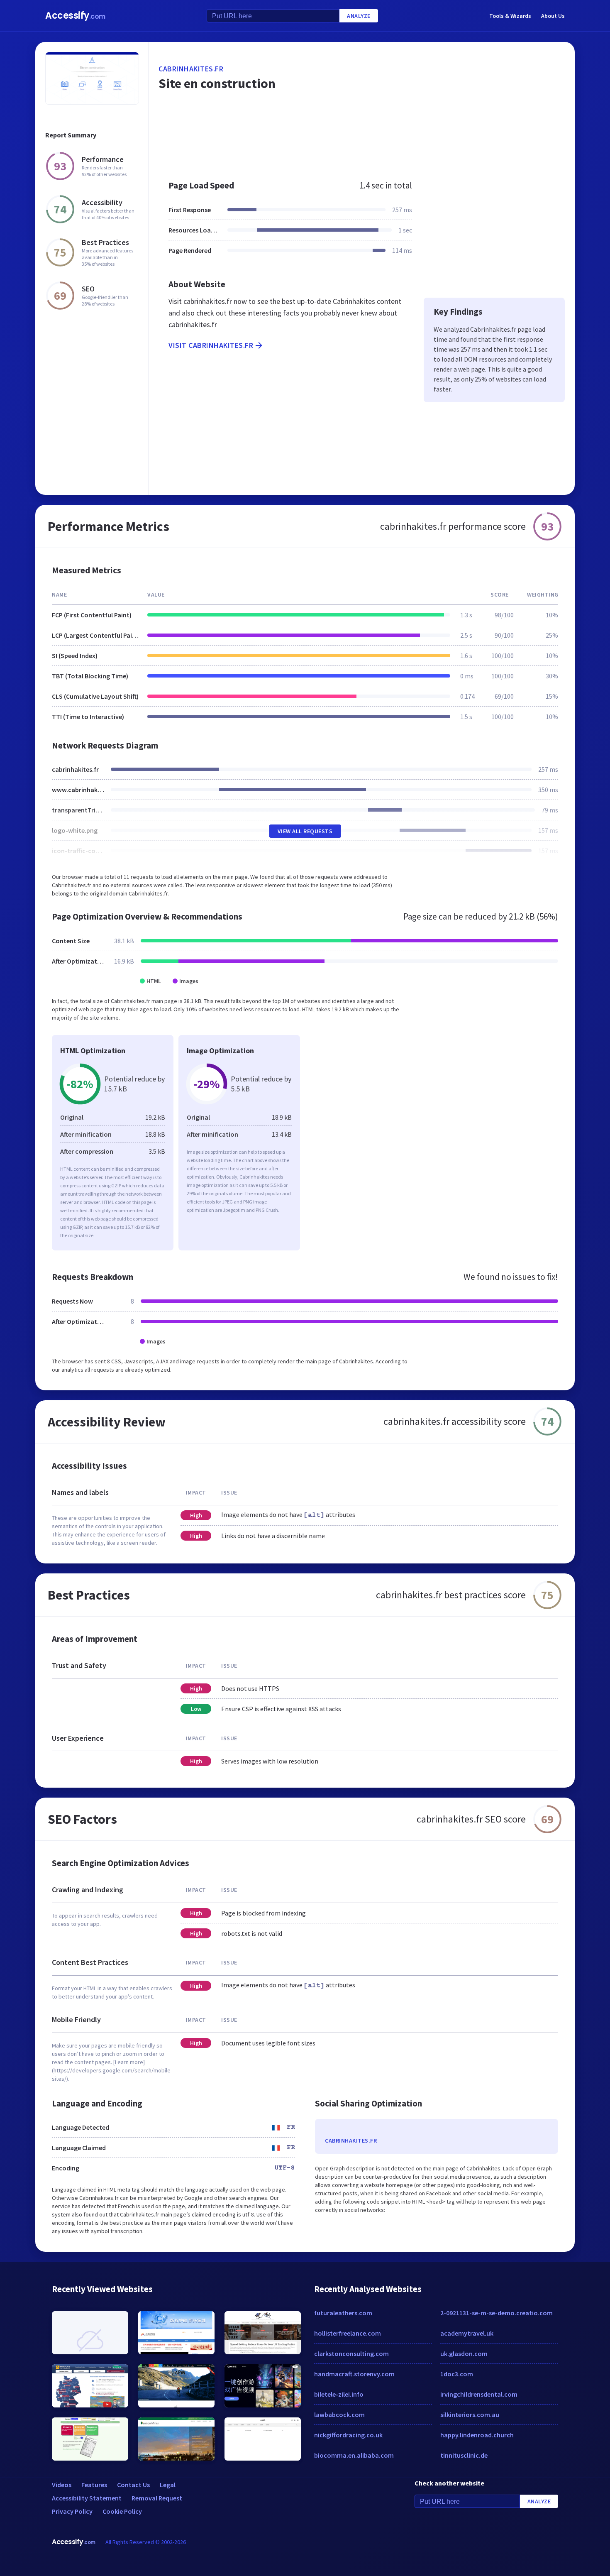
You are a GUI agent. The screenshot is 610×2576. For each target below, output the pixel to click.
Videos (62, 2485)
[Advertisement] (362, 143)
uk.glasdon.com (464, 2353)
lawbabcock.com (339, 2415)
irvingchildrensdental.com (479, 2394)
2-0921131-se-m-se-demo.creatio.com (497, 2313)
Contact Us (133, 2485)
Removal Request (157, 2498)
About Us (553, 16)
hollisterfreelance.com (348, 2333)
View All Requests (305, 831)
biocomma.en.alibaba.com (354, 2455)
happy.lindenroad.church (477, 2435)
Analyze (359, 16)
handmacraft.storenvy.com (354, 2374)
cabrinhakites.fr (191, 69)
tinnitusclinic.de (464, 2455)
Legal (168, 2485)
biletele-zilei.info (339, 2394)
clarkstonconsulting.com (351, 2353)
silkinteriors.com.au (470, 2415)
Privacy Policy (72, 2511)
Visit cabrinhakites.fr (211, 345)
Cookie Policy (122, 2511)
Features (94, 2485)
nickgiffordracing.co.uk (348, 2435)
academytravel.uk (467, 2333)
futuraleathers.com (343, 2313)
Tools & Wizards (510, 16)
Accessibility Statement (87, 2498)
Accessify (75, 16)
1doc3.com (457, 2374)
